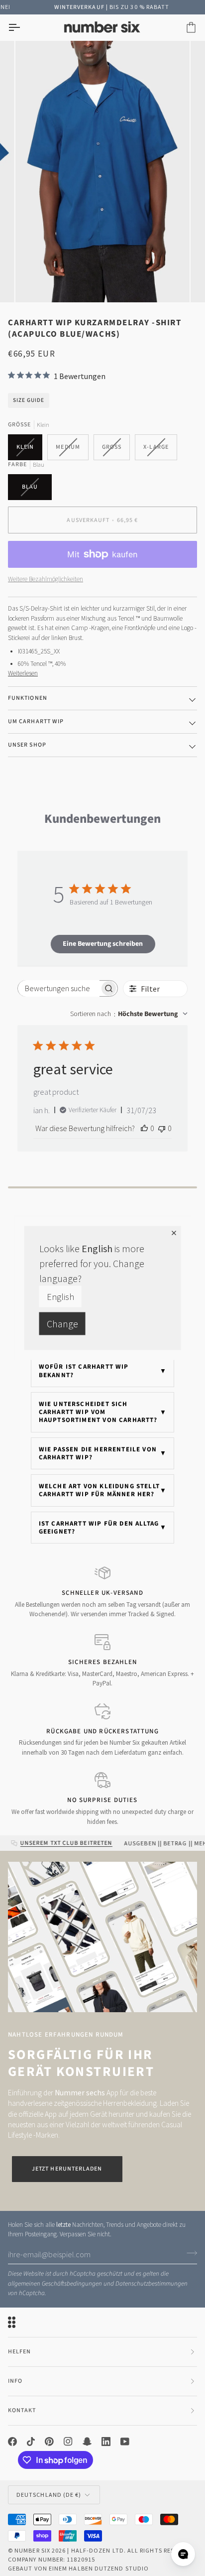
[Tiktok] (31, 2442)
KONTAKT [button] (22, 2410)
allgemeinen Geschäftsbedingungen (55, 2284)
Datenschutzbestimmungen (152, 2284)
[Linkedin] (106, 2442)
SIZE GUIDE (29, 400)
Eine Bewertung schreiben (103, 944)
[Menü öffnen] (23, 28)
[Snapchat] (87, 2442)
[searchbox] (59, 988)
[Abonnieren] (189, 2253)
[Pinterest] (49, 2442)
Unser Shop (27, 745)
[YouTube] (125, 2442)
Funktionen (28, 698)
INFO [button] (15, 2381)
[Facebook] (12, 2442)
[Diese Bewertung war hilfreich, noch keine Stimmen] (144, 1128)
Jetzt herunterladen (67, 2169)
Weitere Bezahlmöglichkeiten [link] (46, 579)
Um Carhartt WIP (36, 721)
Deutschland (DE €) (49, 2495)
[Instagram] (68, 2442)
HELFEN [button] (19, 2352)
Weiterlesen (23, 673)
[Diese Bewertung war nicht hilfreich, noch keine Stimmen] (162, 1128)
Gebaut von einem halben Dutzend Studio (78, 2568)
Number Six (32, 2550)
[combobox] (129, 1014)
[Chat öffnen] (183, 2554)
